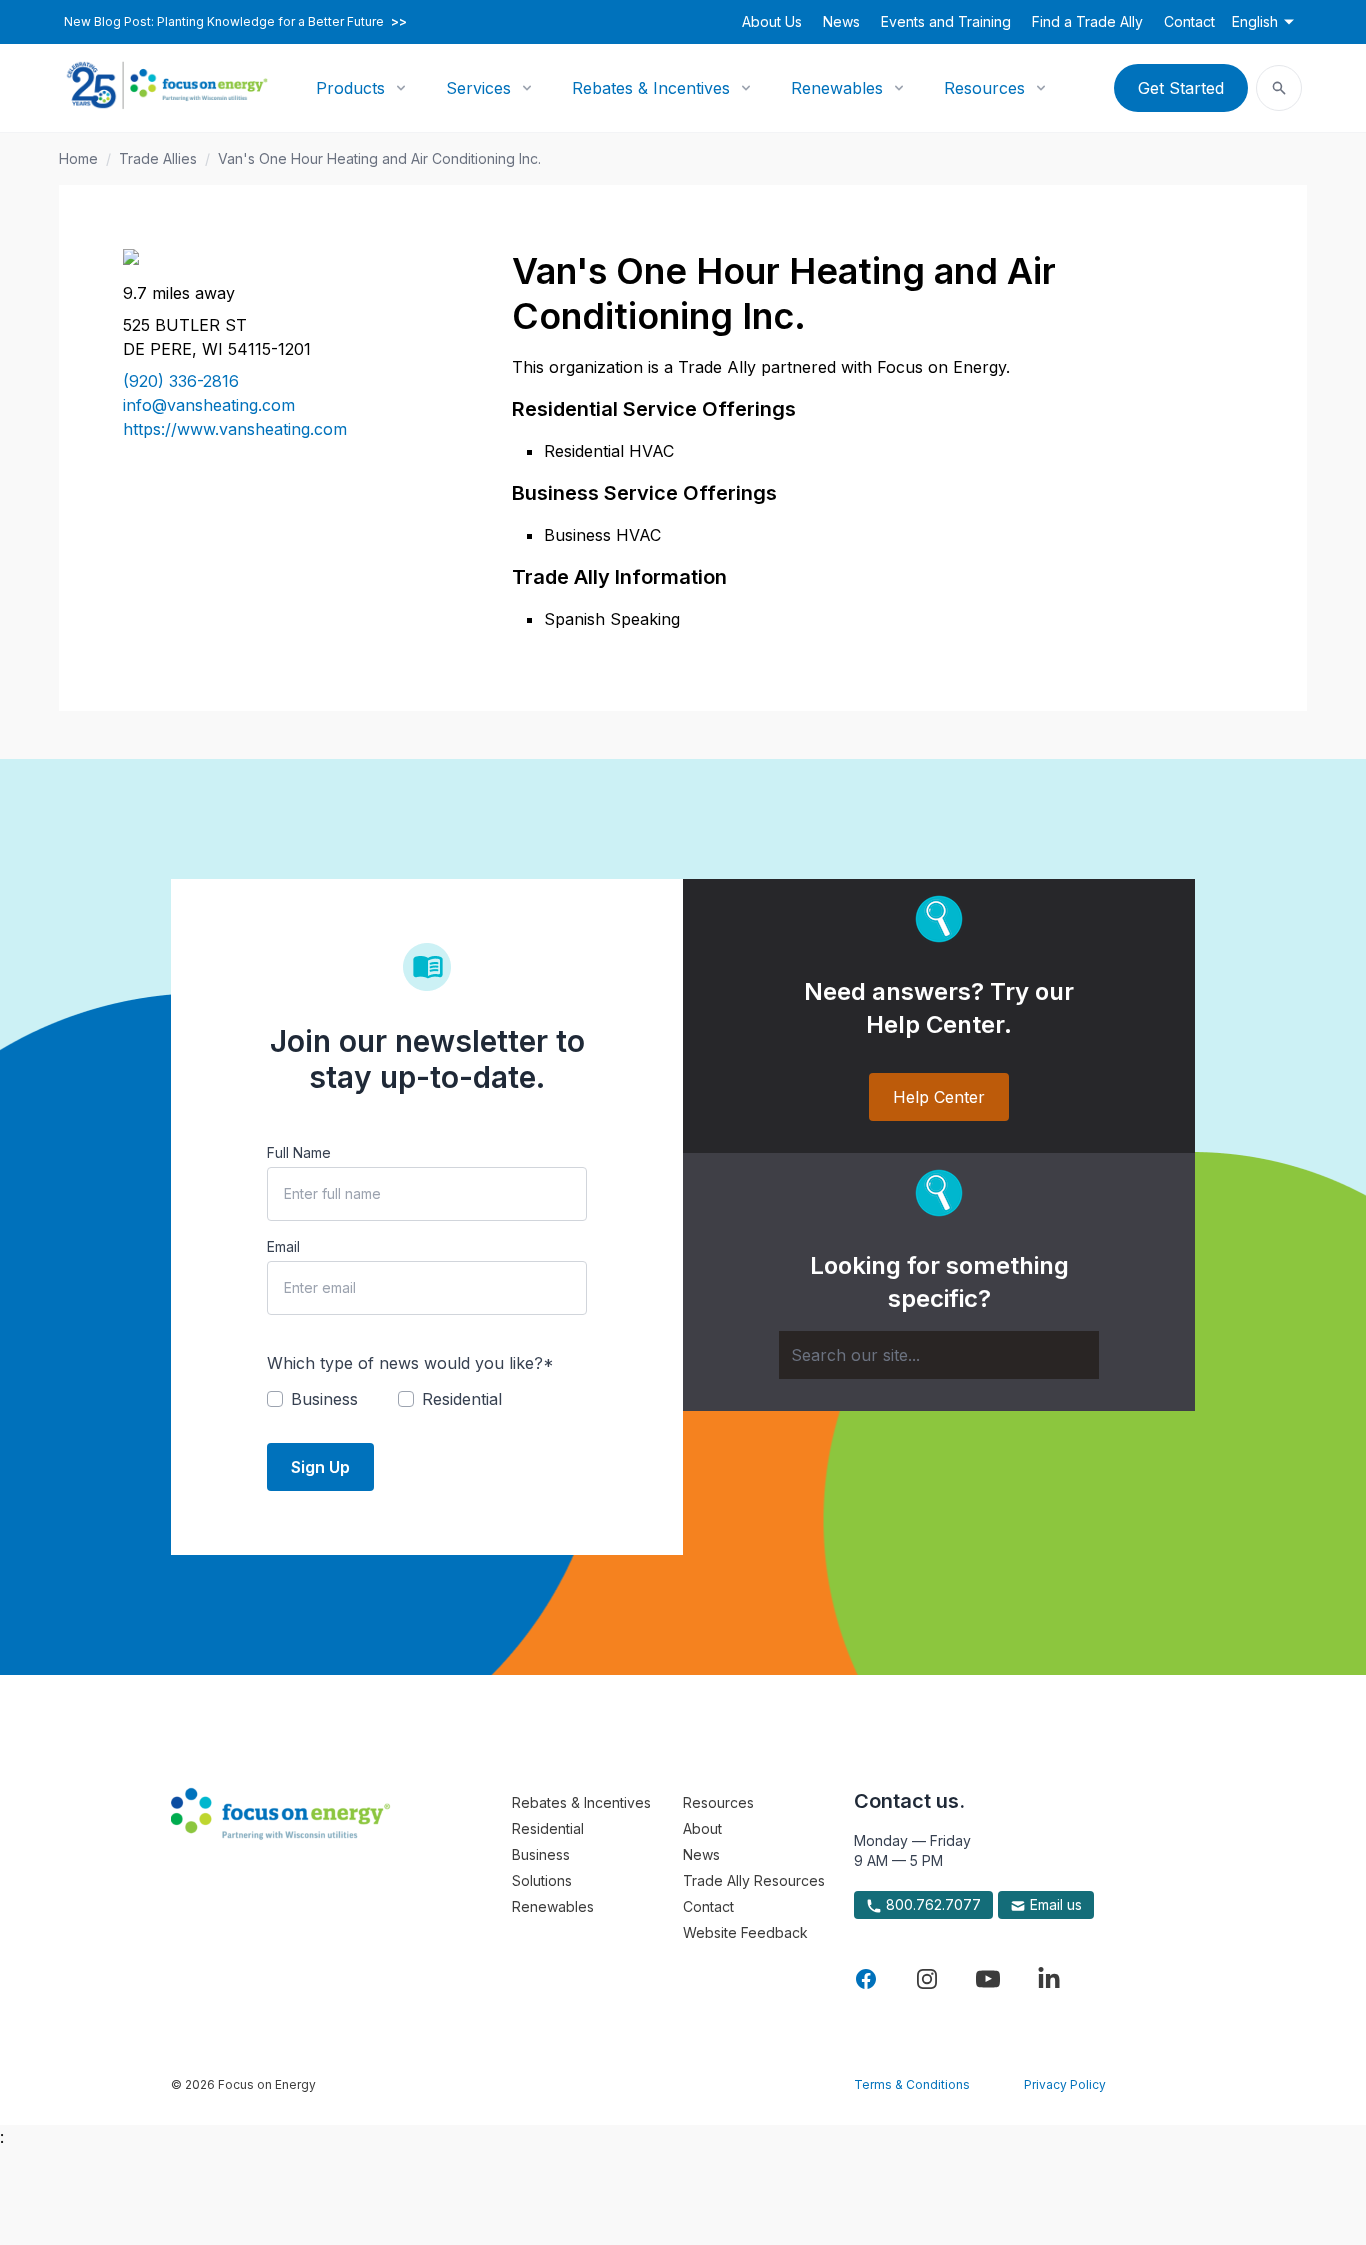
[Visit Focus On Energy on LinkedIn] (1049, 1979)
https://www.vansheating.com (235, 429)
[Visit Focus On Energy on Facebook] (866, 1979)
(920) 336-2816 (181, 381)
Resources (984, 88)
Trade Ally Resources (754, 1880)
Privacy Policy (1065, 2084)
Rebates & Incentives (651, 88)
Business (541, 1854)
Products (350, 88)
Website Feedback (745, 1932)
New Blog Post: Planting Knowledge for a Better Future (235, 22)
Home (78, 158)
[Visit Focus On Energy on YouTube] (988, 1979)
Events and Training (946, 21)
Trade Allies (158, 158)
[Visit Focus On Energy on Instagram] (927, 1979)
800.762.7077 (931, 1904)
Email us (1054, 1904)
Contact (1189, 21)
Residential (548, 1828)
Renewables (837, 88)
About (702, 1828)
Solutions (542, 1880)
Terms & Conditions (912, 2084)
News (841, 21)
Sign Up (320, 1467)
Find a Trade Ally (1087, 21)
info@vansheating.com (209, 405)
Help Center (939, 1097)
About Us (772, 21)
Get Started (1181, 88)
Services (478, 88)
